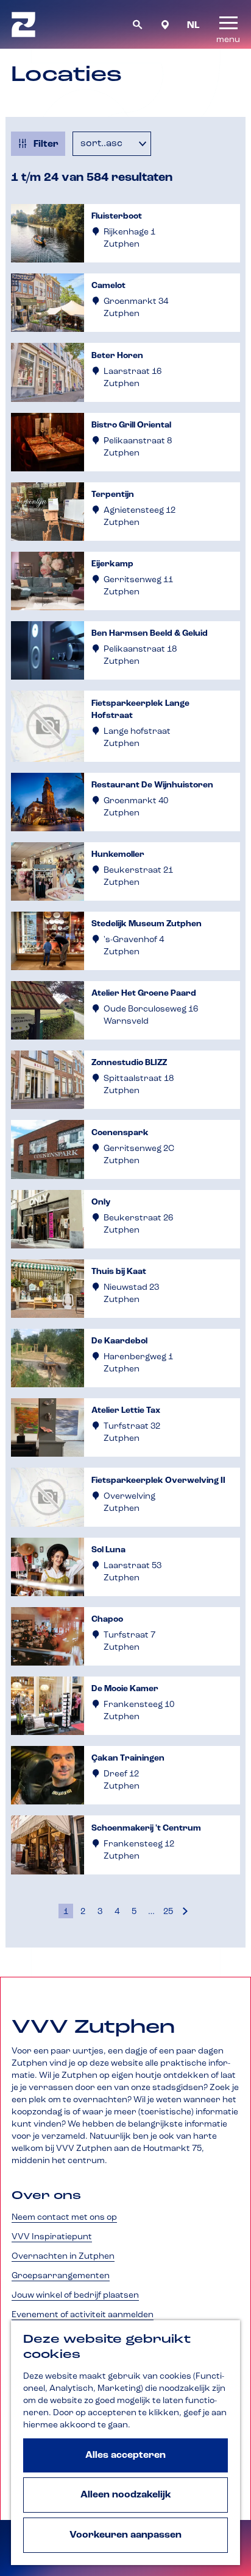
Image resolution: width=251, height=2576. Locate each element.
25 (169, 1913)
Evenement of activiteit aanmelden (83, 2315)
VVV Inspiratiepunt (52, 2237)
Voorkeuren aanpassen (125, 2535)
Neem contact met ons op (64, 2217)
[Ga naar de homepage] (23, 24)
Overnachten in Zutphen (63, 2256)
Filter (46, 144)
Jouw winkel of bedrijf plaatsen (75, 2295)
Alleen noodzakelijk (126, 2495)
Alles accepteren (125, 2455)
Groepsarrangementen (61, 2276)
